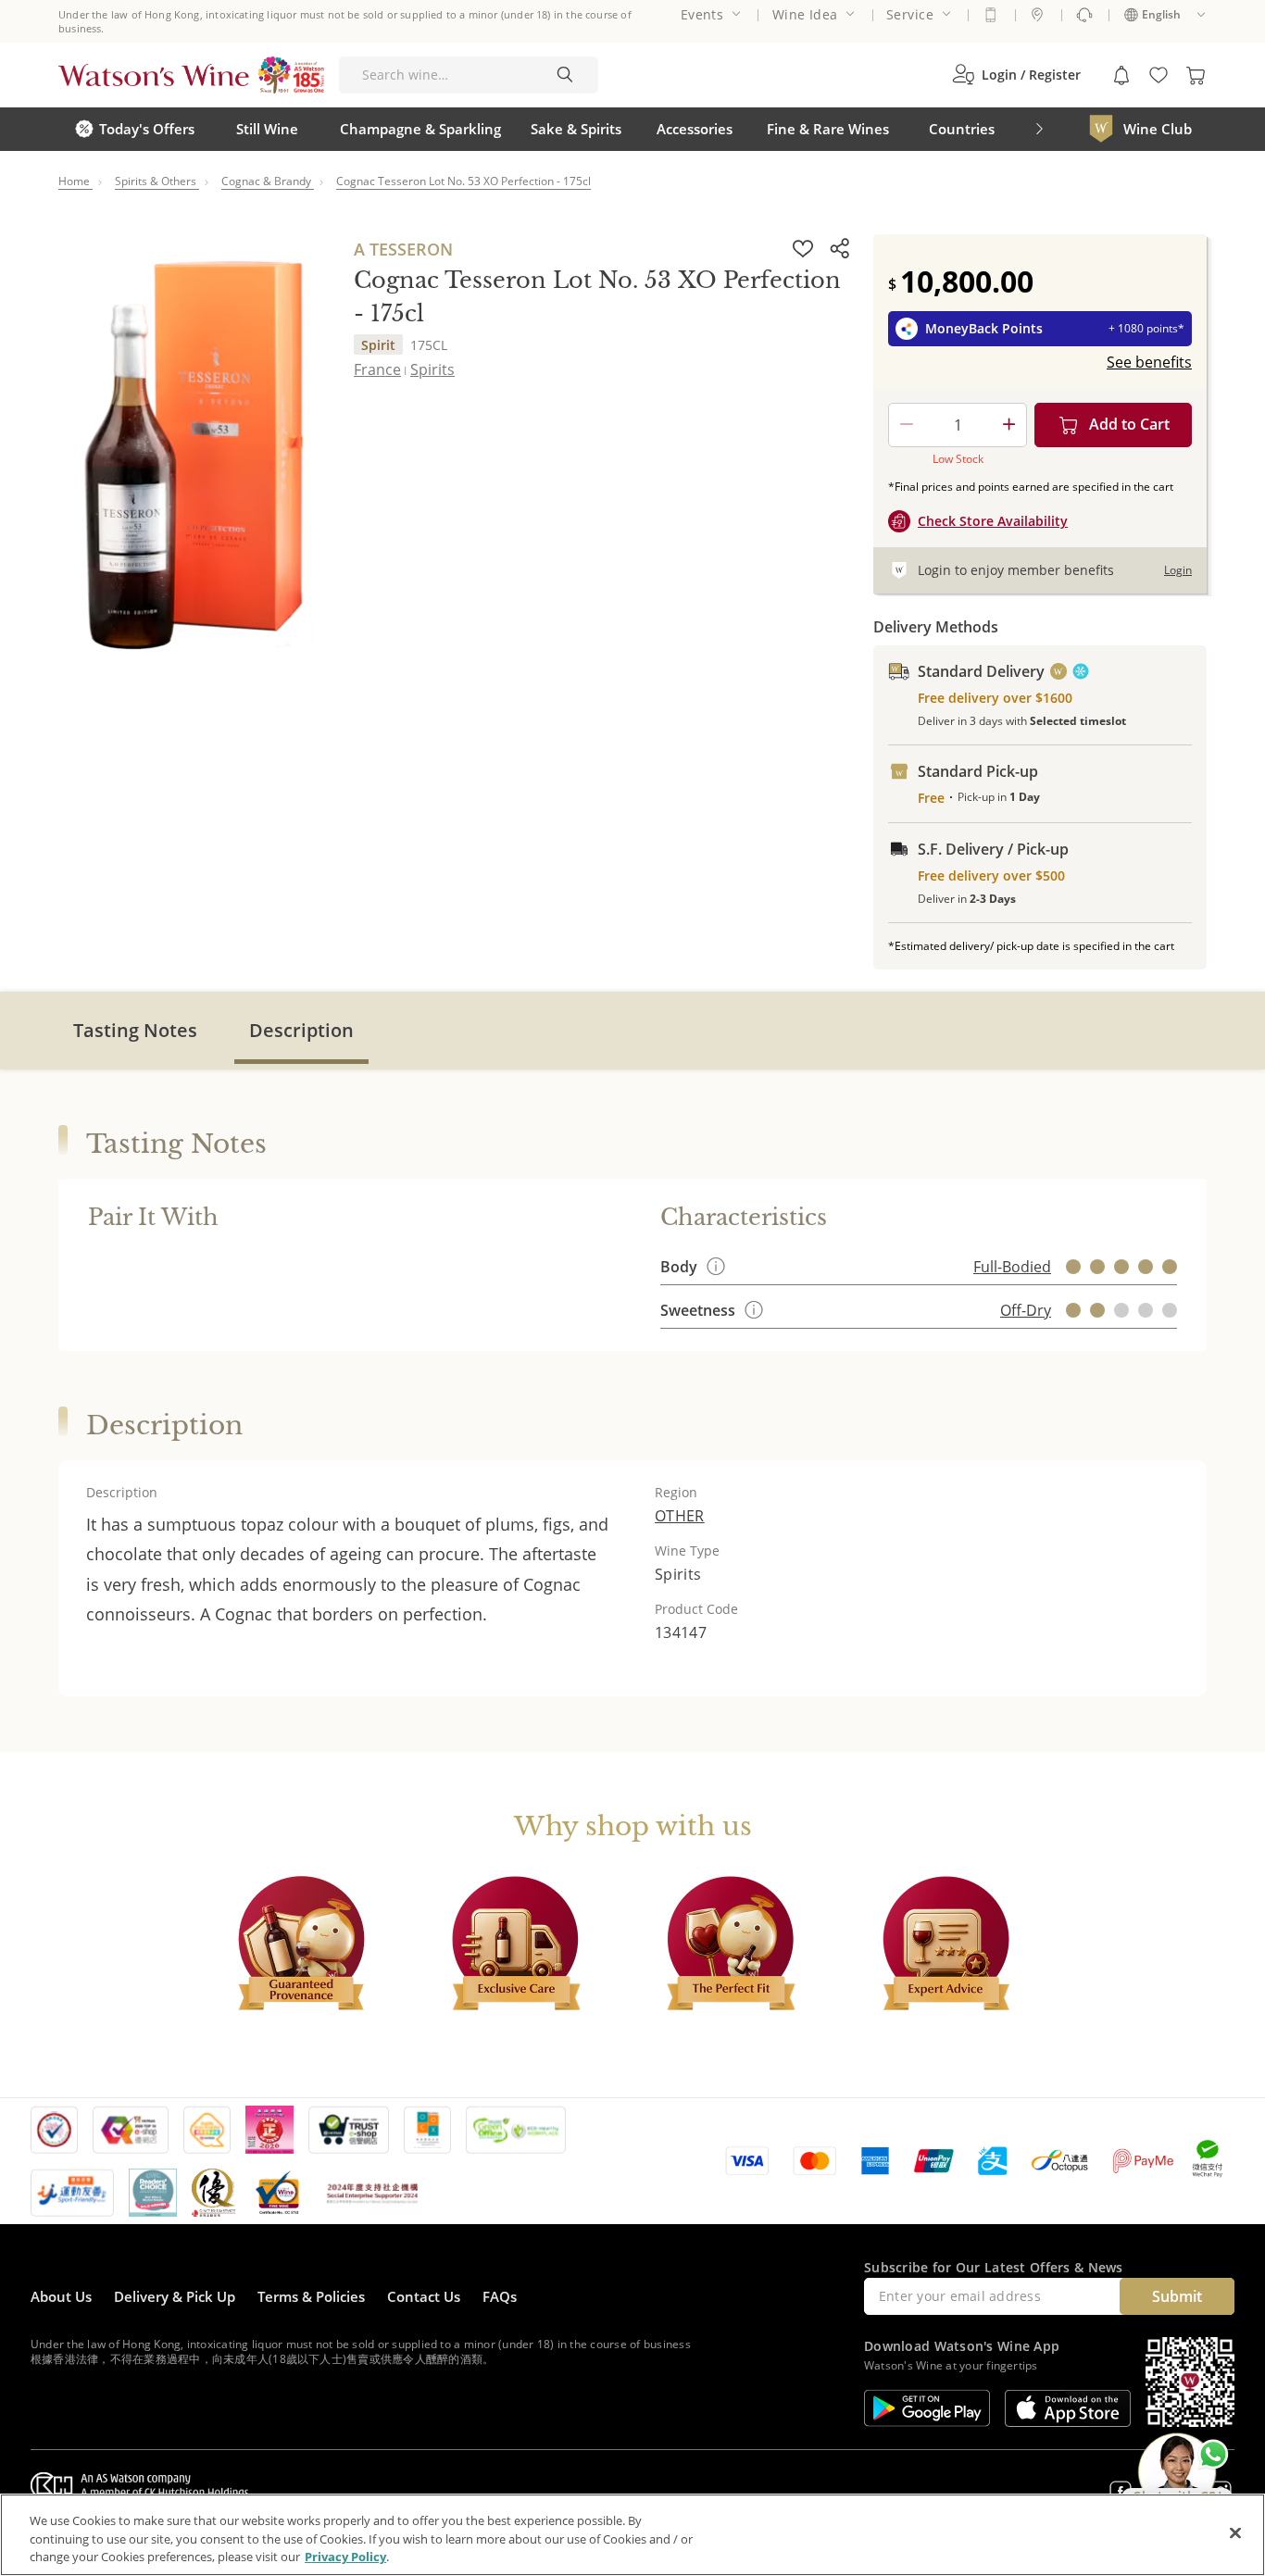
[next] (1039, 129)
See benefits (1149, 362)
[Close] (1235, 2532)
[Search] (565, 75)
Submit (1177, 2296)
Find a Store (1037, 15)
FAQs (500, 2296)
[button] (1016, 75)
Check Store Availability (993, 521)
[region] (632, 2535)
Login (1178, 570)
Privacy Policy (345, 2557)
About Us (61, 2296)
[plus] (1008, 425)
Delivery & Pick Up (175, 2296)
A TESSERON (403, 249)
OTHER (680, 1516)
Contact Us (424, 2296)
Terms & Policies (311, 2296)
